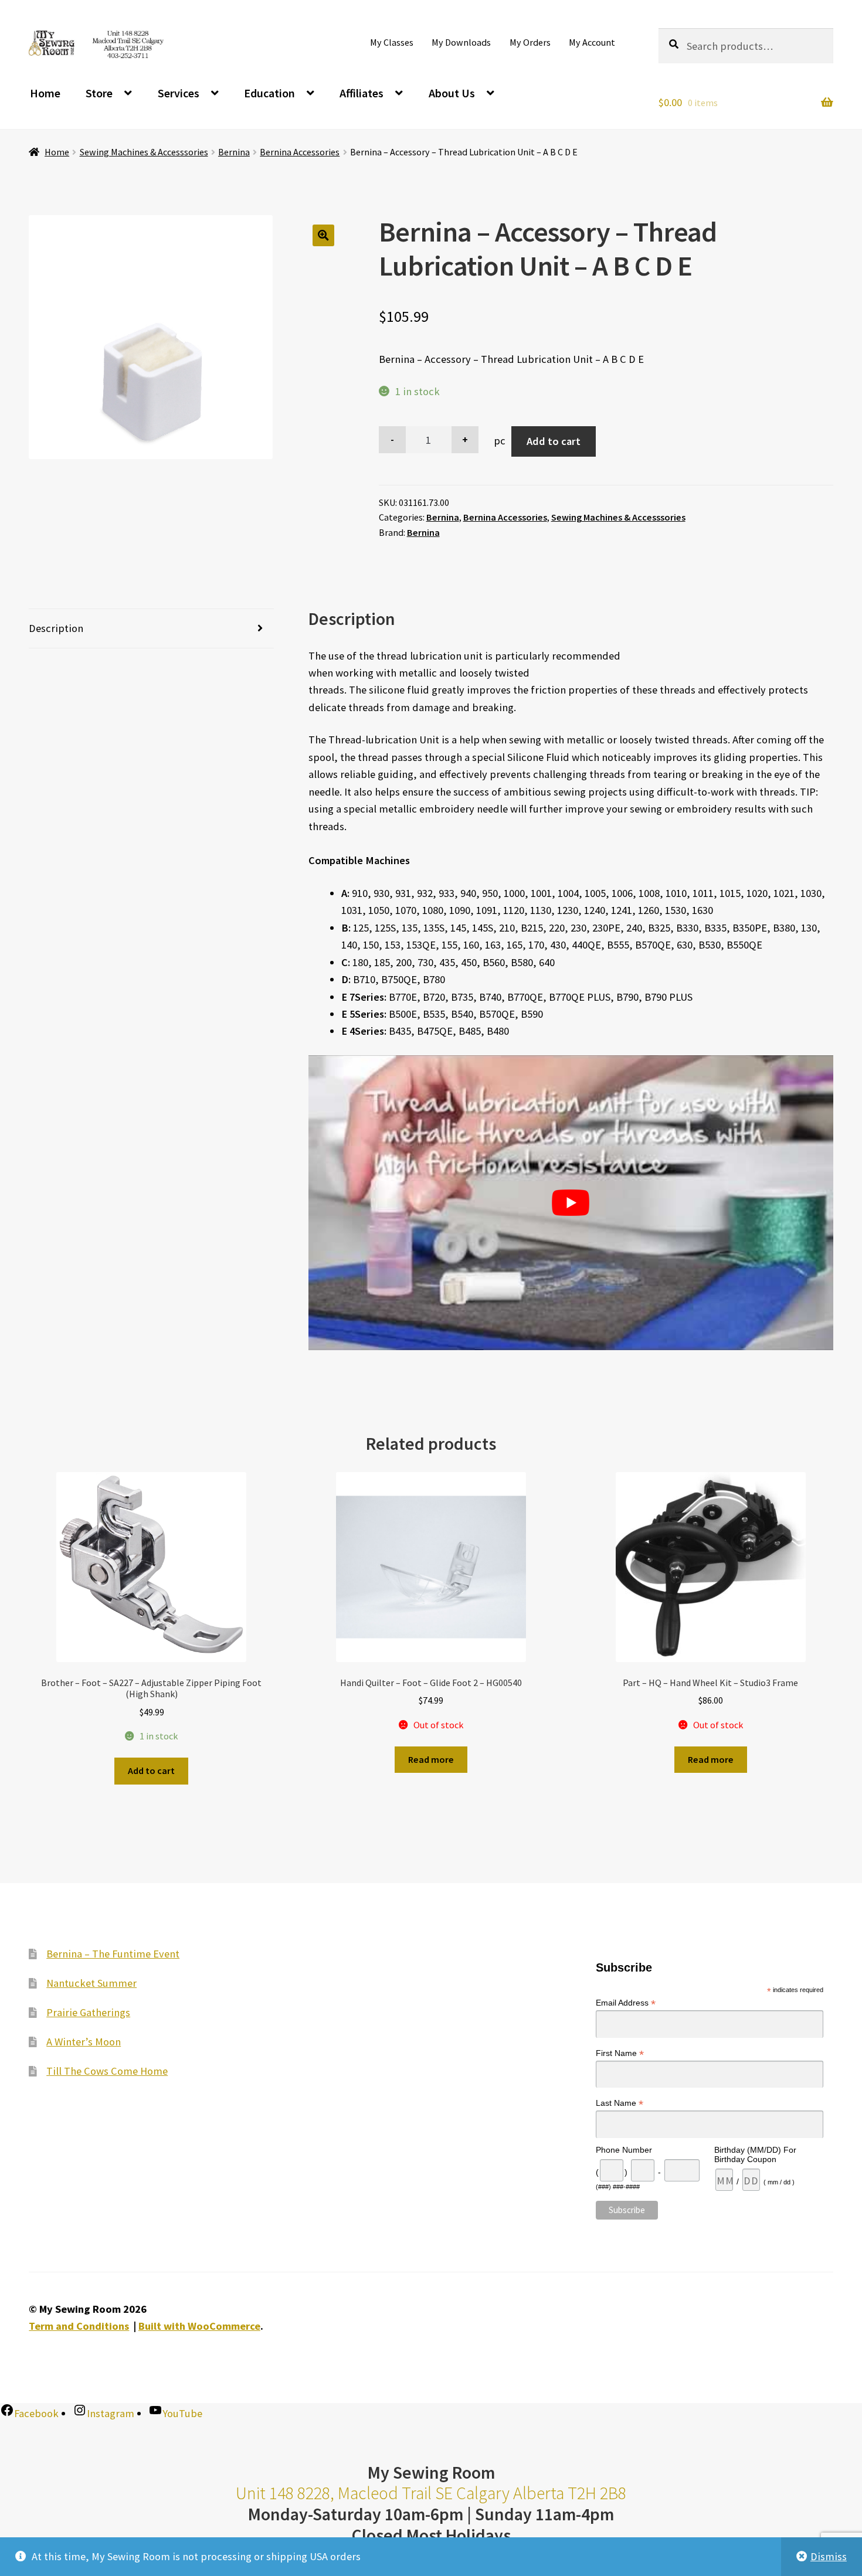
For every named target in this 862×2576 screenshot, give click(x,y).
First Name (620, 2053)
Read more (431, 1759)
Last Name (620, 2103)
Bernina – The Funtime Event (113, 1954)
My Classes (392, 42)
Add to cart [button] (151, 1770)
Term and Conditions (79, 2326)
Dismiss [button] (829, 2556)
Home (45, 93)
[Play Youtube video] (571, 1203)
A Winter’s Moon (84, 2042)
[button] (323, 235)
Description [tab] (56, 628)
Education (269, 93)
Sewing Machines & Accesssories (144, 152)
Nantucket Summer (91, 1983)
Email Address (626, 2003)
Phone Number (624, 2150)
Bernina (234, 152)
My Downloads (461, 42)
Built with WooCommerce (199, 2326)
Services (179, 93)
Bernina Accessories (300, 152)
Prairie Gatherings (88, 2012)
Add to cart (554, 441)
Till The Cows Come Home (107, 2071)
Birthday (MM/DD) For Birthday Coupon (755, 2154)
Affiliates (362, 93)
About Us (452, 93)
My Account (592, 42)
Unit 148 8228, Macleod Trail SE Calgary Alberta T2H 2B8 (431, 2493)
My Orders (530, 42)
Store (99, 93)
